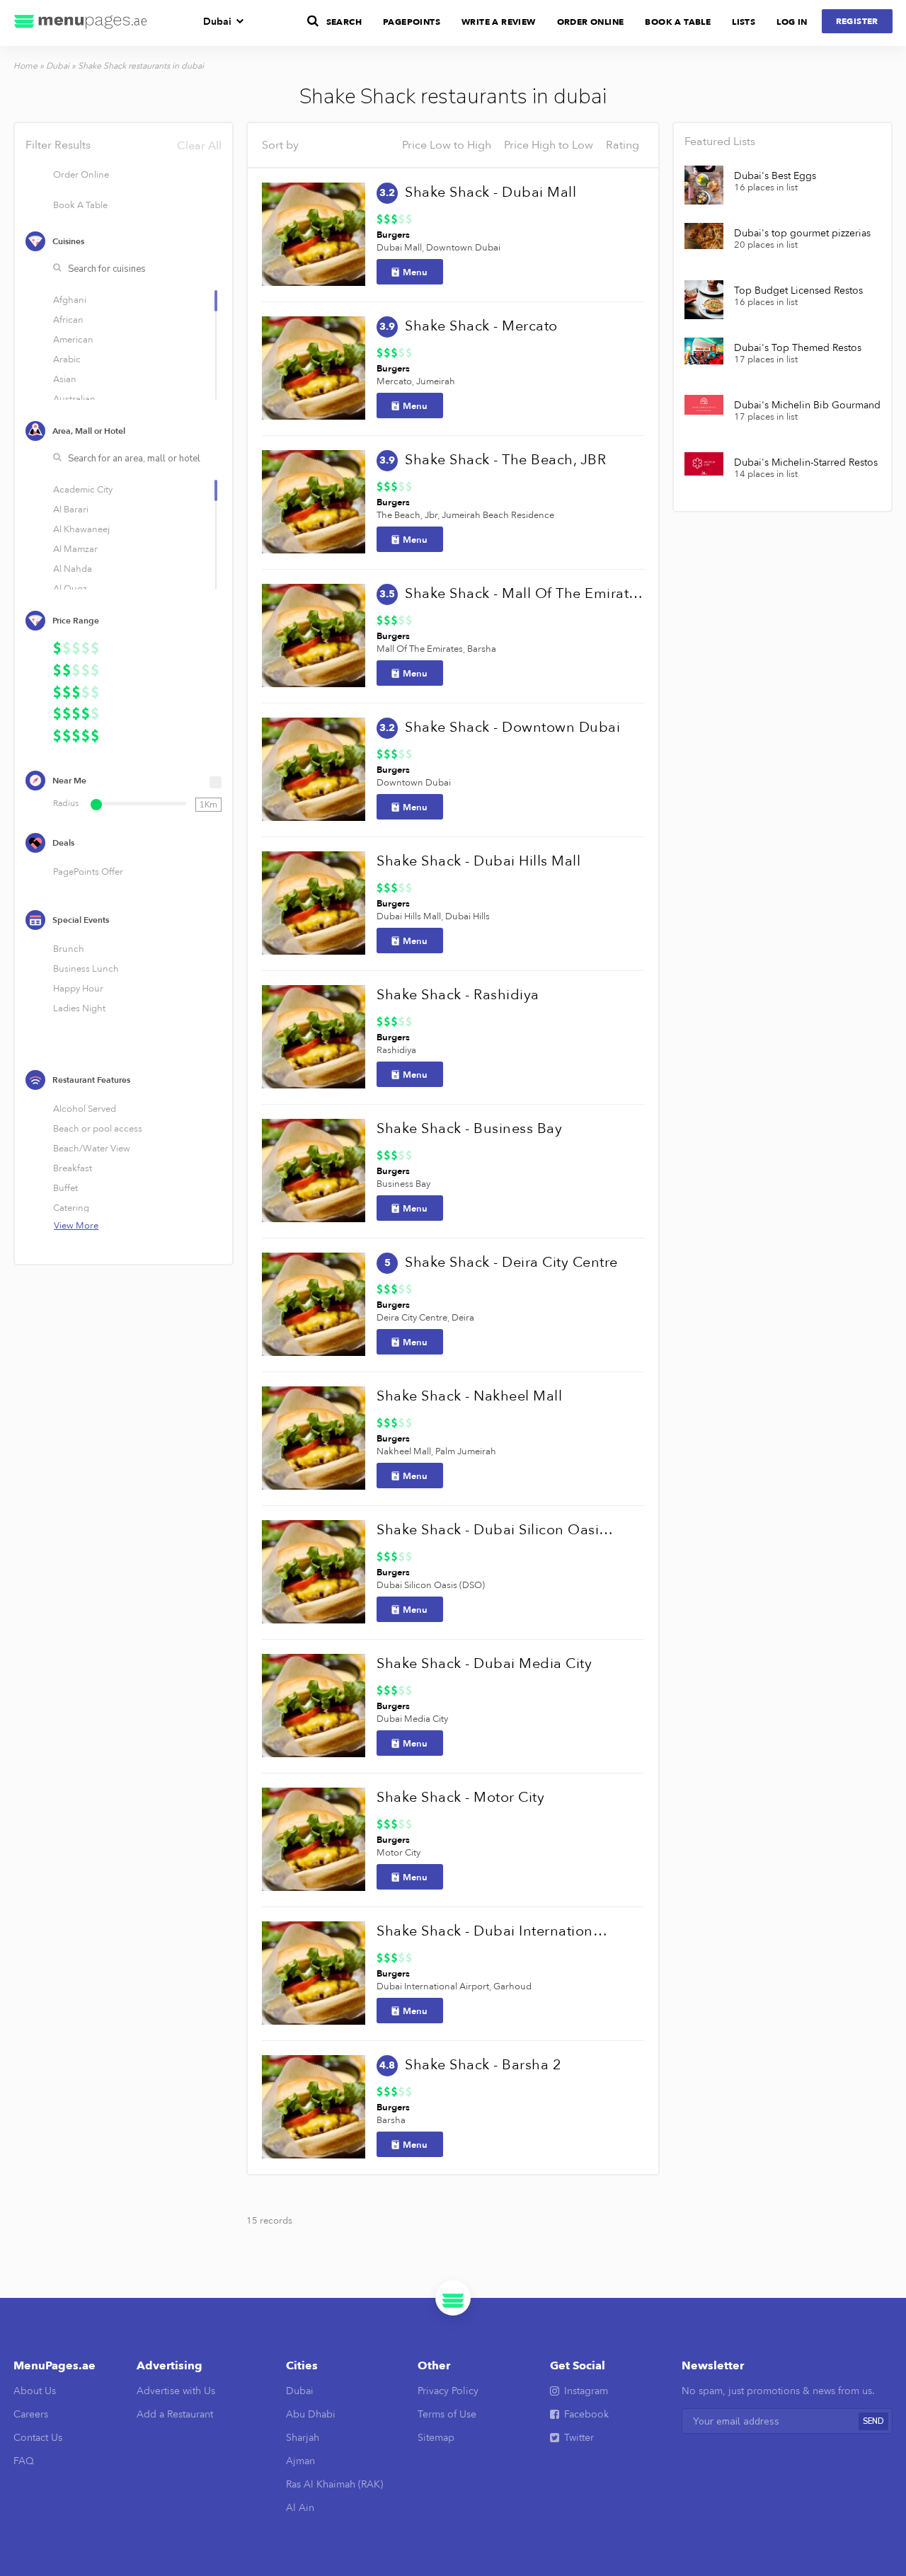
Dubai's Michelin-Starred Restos (806, 463)
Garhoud (512, 1986)
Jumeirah (436, 381)
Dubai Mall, (400, 248)
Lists (744, 22)
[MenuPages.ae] (81, 23)
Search (344, 22)
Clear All (199, 146)
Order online (591, 22)
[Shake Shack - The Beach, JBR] (314, 502)
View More (76, 1226)
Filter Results (123, 145)
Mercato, (395, 381)
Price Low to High (447, 145)
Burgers (393, 235)
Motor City (398, 1853)
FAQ (24, 2461)
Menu (415, 272)
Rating (623, 145)
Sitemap (436, 2438)
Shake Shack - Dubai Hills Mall (478, 861)
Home (25, 66)
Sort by (280, 145)
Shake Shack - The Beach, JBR (505, 460)
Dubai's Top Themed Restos (798, 348)
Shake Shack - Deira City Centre (511, 1262)
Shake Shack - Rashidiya (458, 995)
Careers (31, 2414)
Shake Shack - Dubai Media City (484, 1663)
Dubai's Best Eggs (775, 176)
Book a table (678, 22)
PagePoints (412, 22)
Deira (463, 1318)
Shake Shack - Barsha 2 (483, 2065)
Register (857, 21)
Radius (66, 803)
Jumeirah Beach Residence (498, 515)
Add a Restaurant (175, 2414)
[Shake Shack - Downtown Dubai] (314, 769)
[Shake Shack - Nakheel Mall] (314, 1438)
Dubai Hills (468, 916)
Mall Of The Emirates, (421, 649)
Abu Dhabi (311, 2414)
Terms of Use (447, 2414)
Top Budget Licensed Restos (798, 291)
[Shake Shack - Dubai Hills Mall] (314, 903)
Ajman (300, 2461)
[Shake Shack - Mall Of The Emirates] (314, 636)
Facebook (586, 2414)
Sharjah (303, 2438)
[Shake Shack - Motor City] (314, 1839)
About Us (35, 2391)
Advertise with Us (176, 2391)
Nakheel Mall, (405, 1451)
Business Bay (403, 1184)
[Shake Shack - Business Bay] (314, 1171)
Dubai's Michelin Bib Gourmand (807, 406)
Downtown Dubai (463, 248)
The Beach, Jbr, (408, 515)
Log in (792, 22)
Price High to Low (549, 145)
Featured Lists (720, 142)
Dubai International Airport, (434, 1986)
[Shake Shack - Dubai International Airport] (314, 1973)
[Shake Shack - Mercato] (314, 368)
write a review (499, 22)
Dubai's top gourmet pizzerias (802, 234)
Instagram (586, 2391)
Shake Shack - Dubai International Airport (495, 1931)
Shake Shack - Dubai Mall (491, 192)
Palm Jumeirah (466, 1451)
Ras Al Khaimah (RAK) (334, 2484)
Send (873, 2421)
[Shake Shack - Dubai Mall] (314, 234)
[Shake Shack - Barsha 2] (314, 2107)
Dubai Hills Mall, (410, 916)
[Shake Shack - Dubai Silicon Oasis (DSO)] (314, 1572)
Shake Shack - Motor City (460, 1797)
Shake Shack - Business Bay (469, 1128)
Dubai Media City (412, 1719)
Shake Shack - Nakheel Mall (469, 1396)
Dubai (217, 22)
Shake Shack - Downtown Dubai (512, 727)
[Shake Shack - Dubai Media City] (314, 1706)
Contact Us (38, 2438)
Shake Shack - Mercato (481, 326)
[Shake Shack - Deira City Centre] (314, 1304)
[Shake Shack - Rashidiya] (314, 1037)
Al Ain (300, 2508)
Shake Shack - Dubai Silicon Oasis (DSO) (495, 1530)
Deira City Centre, (413, 1318)
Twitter (579, 2438)
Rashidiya (396, 1050)
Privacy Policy (448, 2391)
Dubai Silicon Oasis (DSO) (431, 1585)
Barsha (482, 649)
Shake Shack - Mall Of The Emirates (524, 593)
